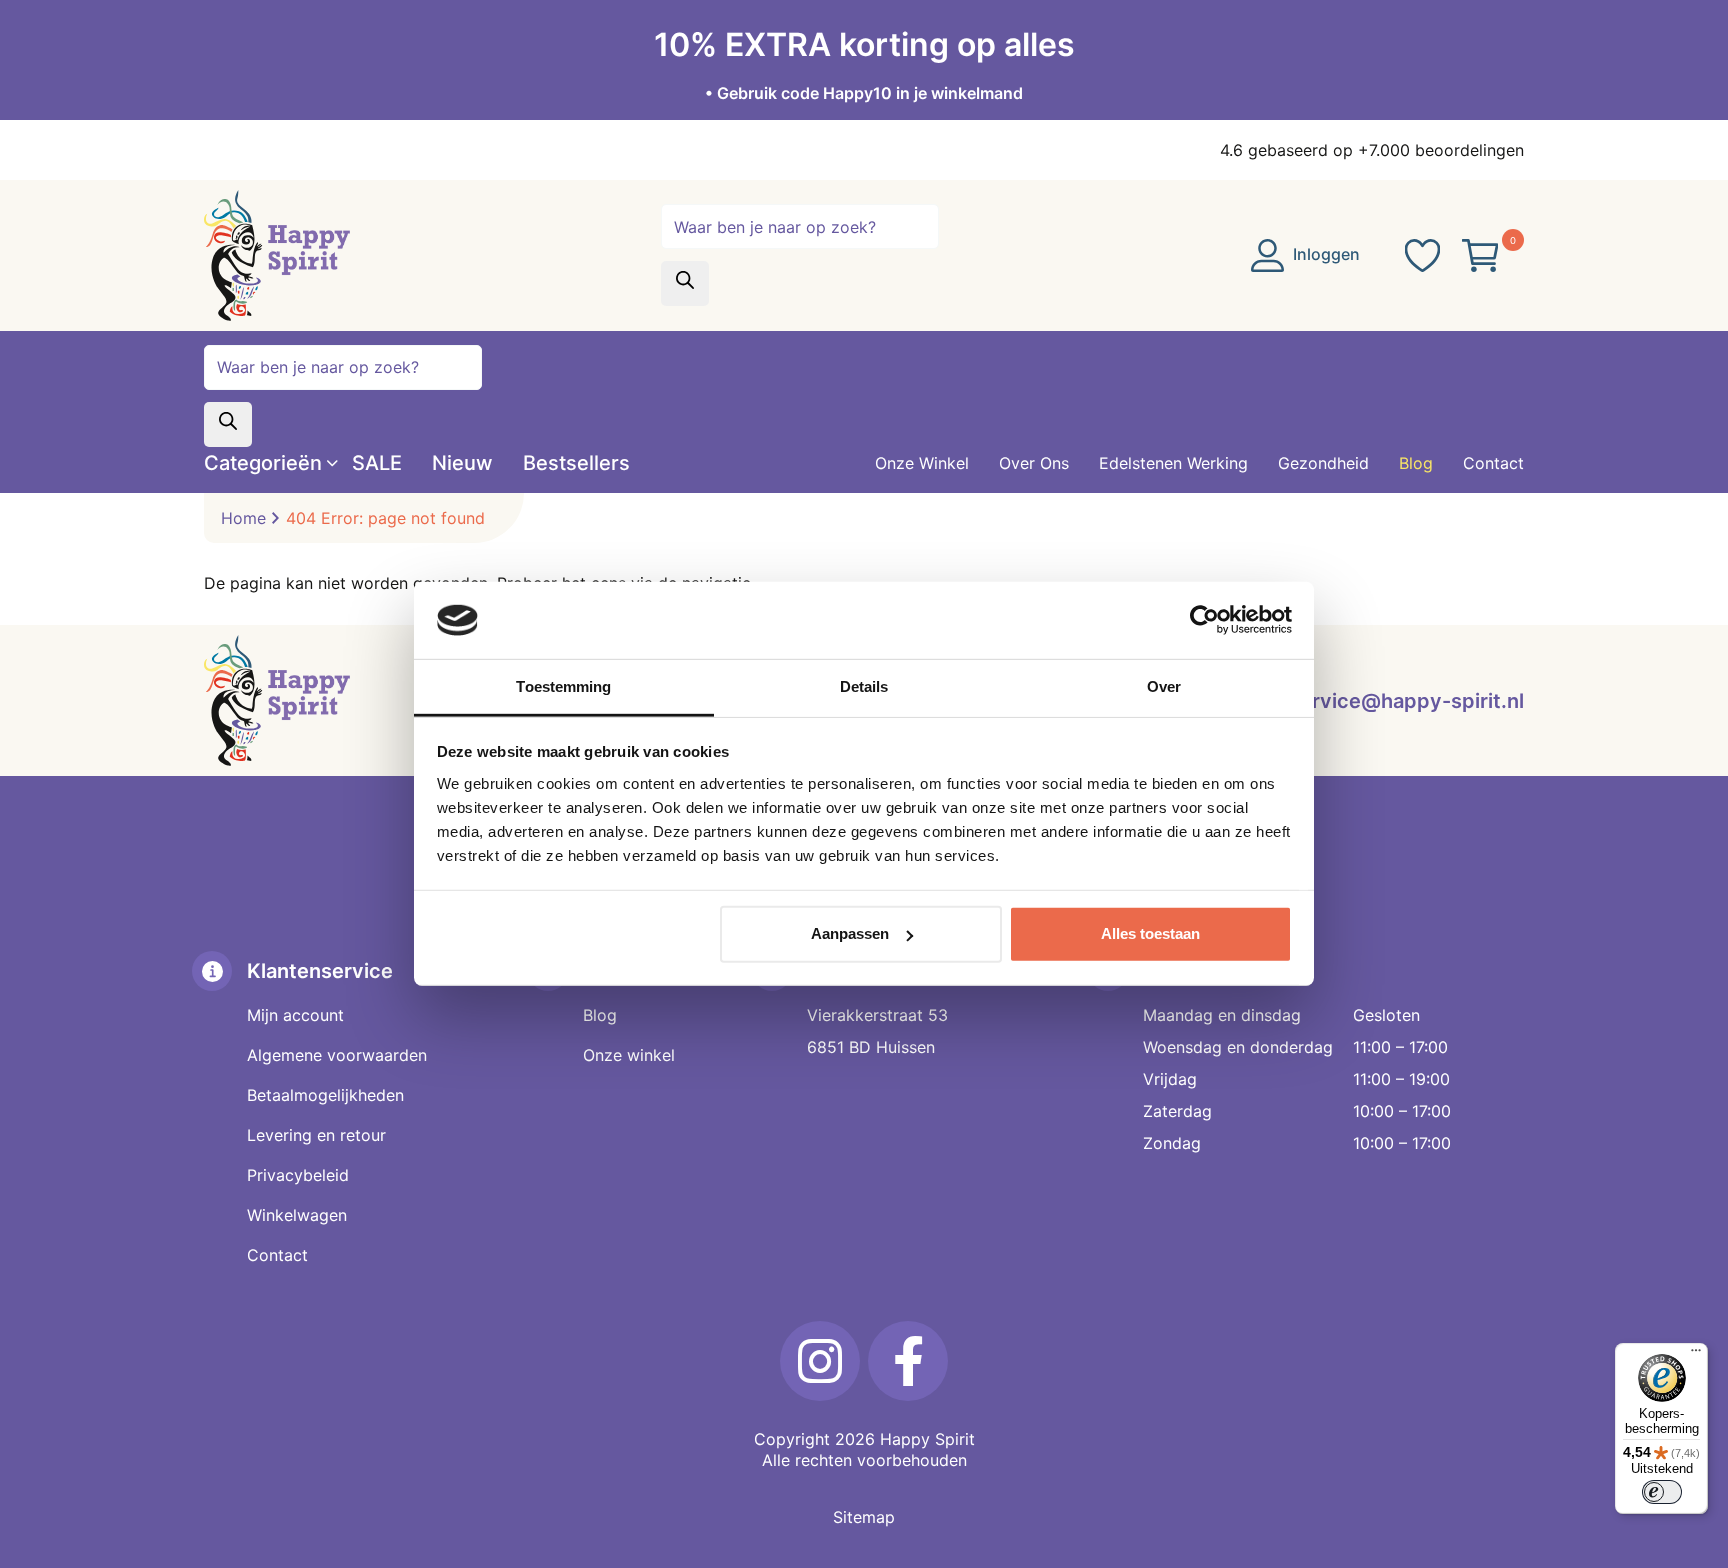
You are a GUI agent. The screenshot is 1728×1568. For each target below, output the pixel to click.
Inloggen (1324, 254)
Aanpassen (850, 933)
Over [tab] (1164, 686)
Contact (277, 1255)
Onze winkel (629, 1055)
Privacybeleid (298, 1175)
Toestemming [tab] (563, 686)
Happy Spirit (927, 1439)
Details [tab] (864, 686)
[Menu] (1696, 1355)
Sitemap (864, 1517)
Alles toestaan (1150, 933)
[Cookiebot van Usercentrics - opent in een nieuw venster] (1204, 620)
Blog (600, 1015)
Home (243, 518)
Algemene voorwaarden (337, 1055)
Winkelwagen (297, 1215)
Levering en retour (316, 1135)
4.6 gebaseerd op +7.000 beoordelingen (1372, 150)
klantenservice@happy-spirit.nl (1371, 701)
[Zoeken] (685, 283)
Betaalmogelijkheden (325, 1095)
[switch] (1662, 1492)
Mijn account (295, 1015)
